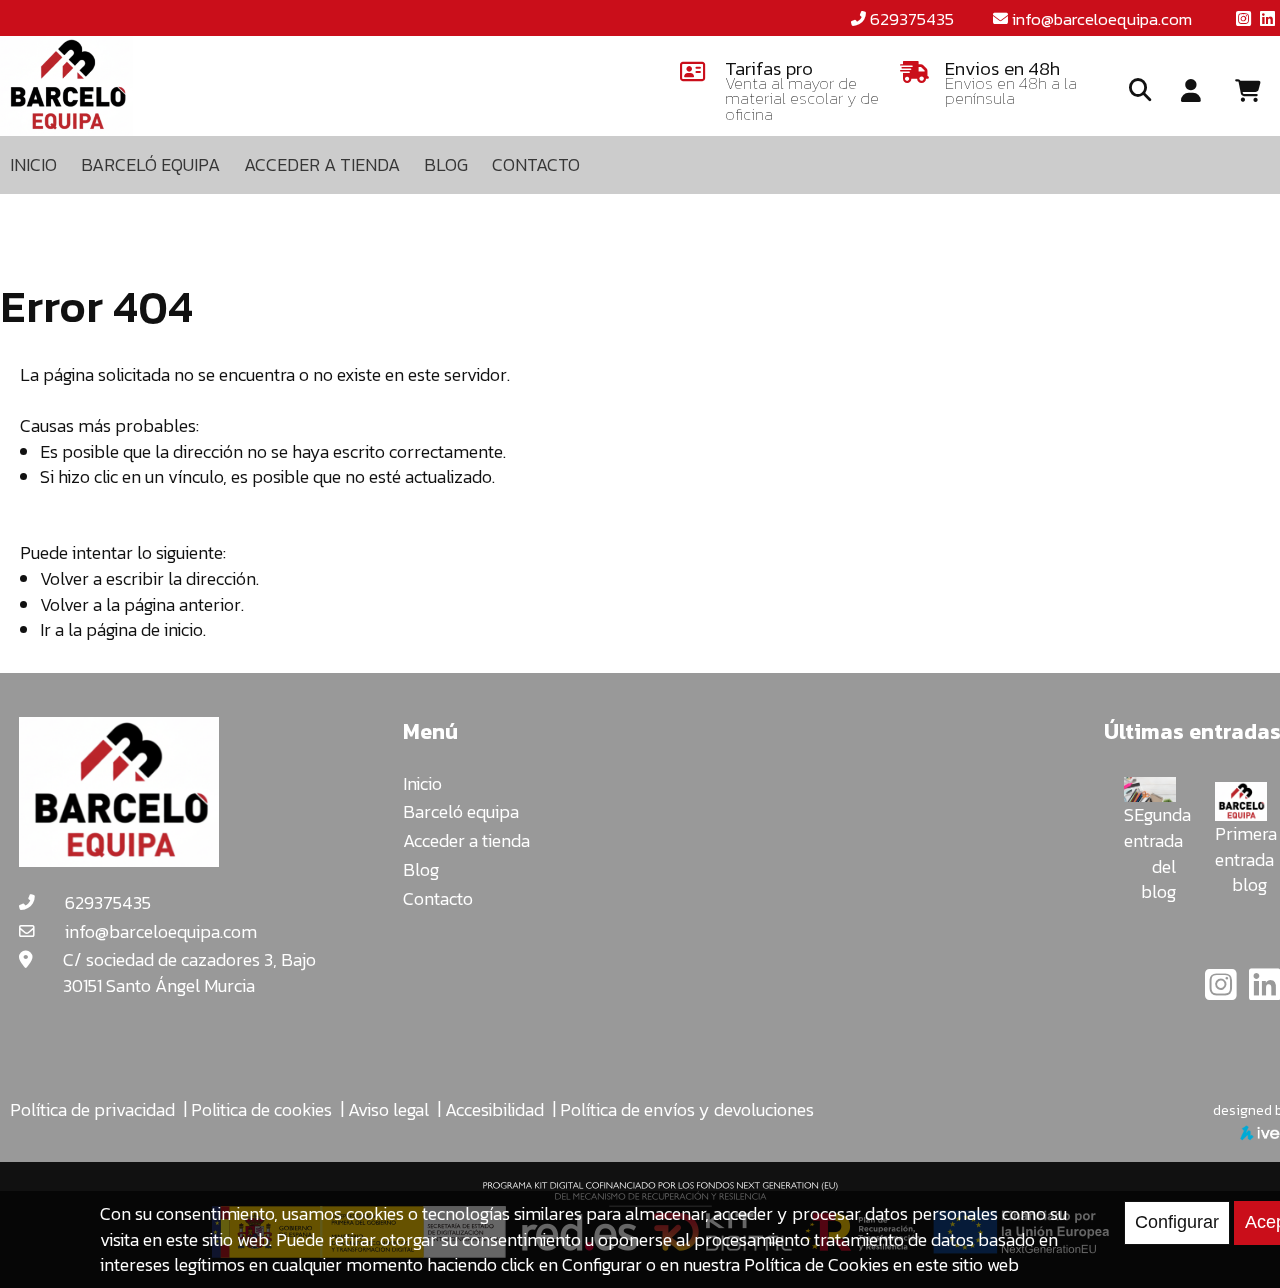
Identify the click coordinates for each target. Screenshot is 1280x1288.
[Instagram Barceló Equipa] (1223, 991)
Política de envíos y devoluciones (687, 1109)
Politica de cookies (261, 1109)
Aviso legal (388, 1109)
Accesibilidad (494, 1109)
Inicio (422, 783)
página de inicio (144, 629)
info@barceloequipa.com (1102, 19)
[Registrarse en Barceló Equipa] (1191, 92)
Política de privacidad (92, 1109)
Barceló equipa (461, 811)
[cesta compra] (1255, 91)
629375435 (912, 19)
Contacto (438, 898)
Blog (421, 869)
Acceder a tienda (466, 840)
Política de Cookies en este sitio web (881, 1264)
